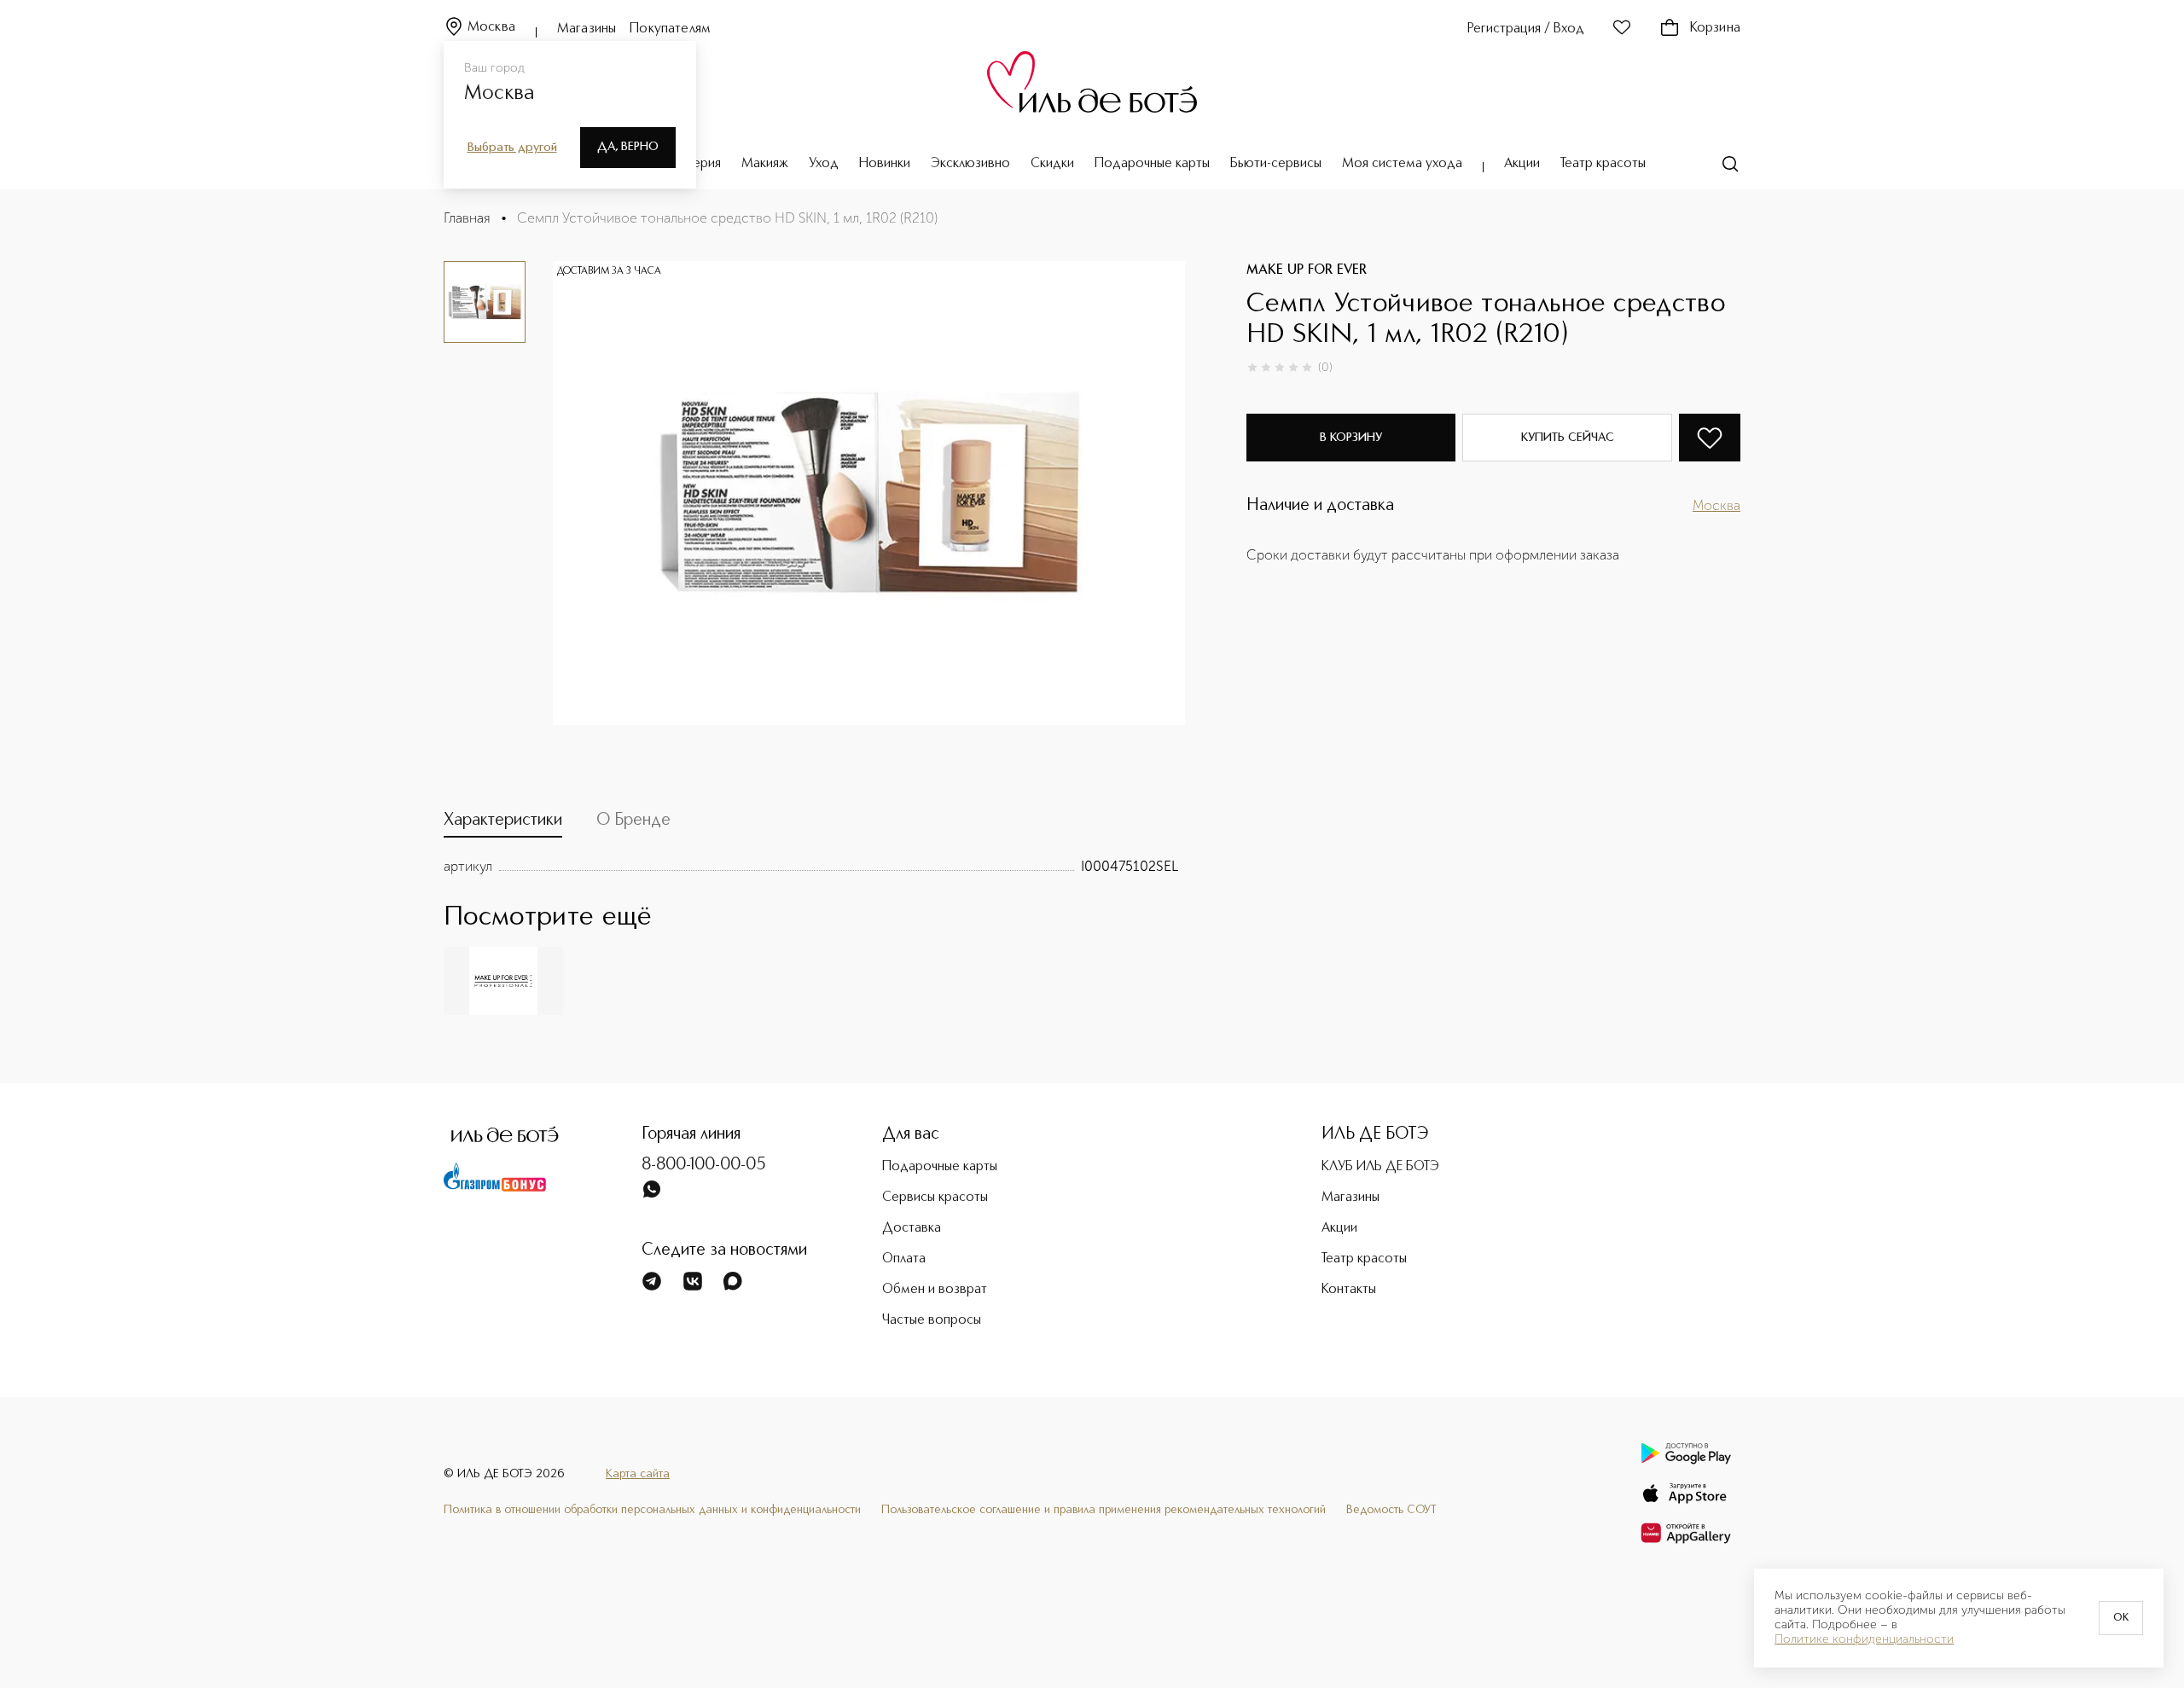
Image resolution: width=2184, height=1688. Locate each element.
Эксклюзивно (970, 164)
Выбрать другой (512, 148)
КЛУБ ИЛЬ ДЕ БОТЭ (1380, 1167)
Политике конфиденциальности (1864, 1639)
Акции (1522, 164)
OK (2121, 1618)
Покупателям (670, 29)
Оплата (904, 1259)
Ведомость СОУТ (1391, 1510)
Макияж (765, 164)
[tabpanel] (811, 867)
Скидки (1052, 164)
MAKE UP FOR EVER (1307, 270)
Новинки (885, 164)
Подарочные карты (1152, 164)
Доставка (912, 1228)
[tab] (503, 824)
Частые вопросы (932, 1320)
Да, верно (628, 147)
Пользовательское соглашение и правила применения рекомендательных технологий (1104, 1510)
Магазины (587, 29)
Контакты (1349, 1290)
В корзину (1351, 438)
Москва (491, 27)
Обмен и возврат (935, 1290)
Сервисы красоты (935, 1198)
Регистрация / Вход (1526, 29)
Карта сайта (638, 1474)
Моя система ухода (1402, 164)
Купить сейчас (1568, 438)
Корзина (1715, 28)
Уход (824, 164)
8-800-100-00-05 (704, 1165)
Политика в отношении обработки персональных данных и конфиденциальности (652, 1510)
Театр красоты (1603, 164)
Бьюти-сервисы (1276, 164)
